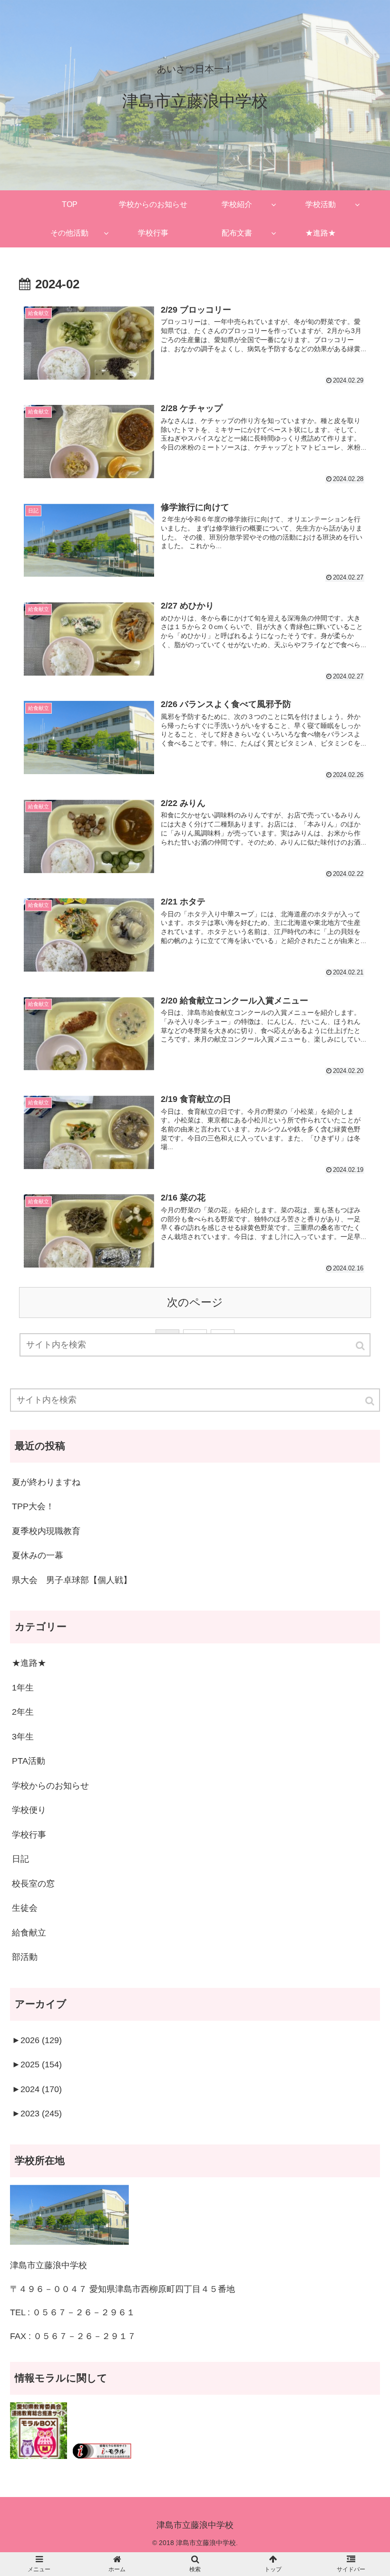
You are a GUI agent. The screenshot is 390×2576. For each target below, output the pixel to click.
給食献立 (29, 1933)
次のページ (195, 1303)
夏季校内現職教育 (46, 1531)
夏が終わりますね (46, 1482)
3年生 (23, 1737)
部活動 (25, 1957)
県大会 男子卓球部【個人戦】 (72, 1580)
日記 (20, 1859)
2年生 (23, 1712)
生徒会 (25, 1908)
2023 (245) (37, 2114)
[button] (370, 1401)
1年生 (23, 1688)
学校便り (29, 1810)
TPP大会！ (33, 1506)
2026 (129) (37, 2040)
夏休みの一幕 (38, 1555)
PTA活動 (29, 1761)
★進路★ (29, 1663)
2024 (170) (37, 2089)
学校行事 (29, 1835)
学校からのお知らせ (50, 1786)
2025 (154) (37, 2065)
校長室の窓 (33, 1884)
